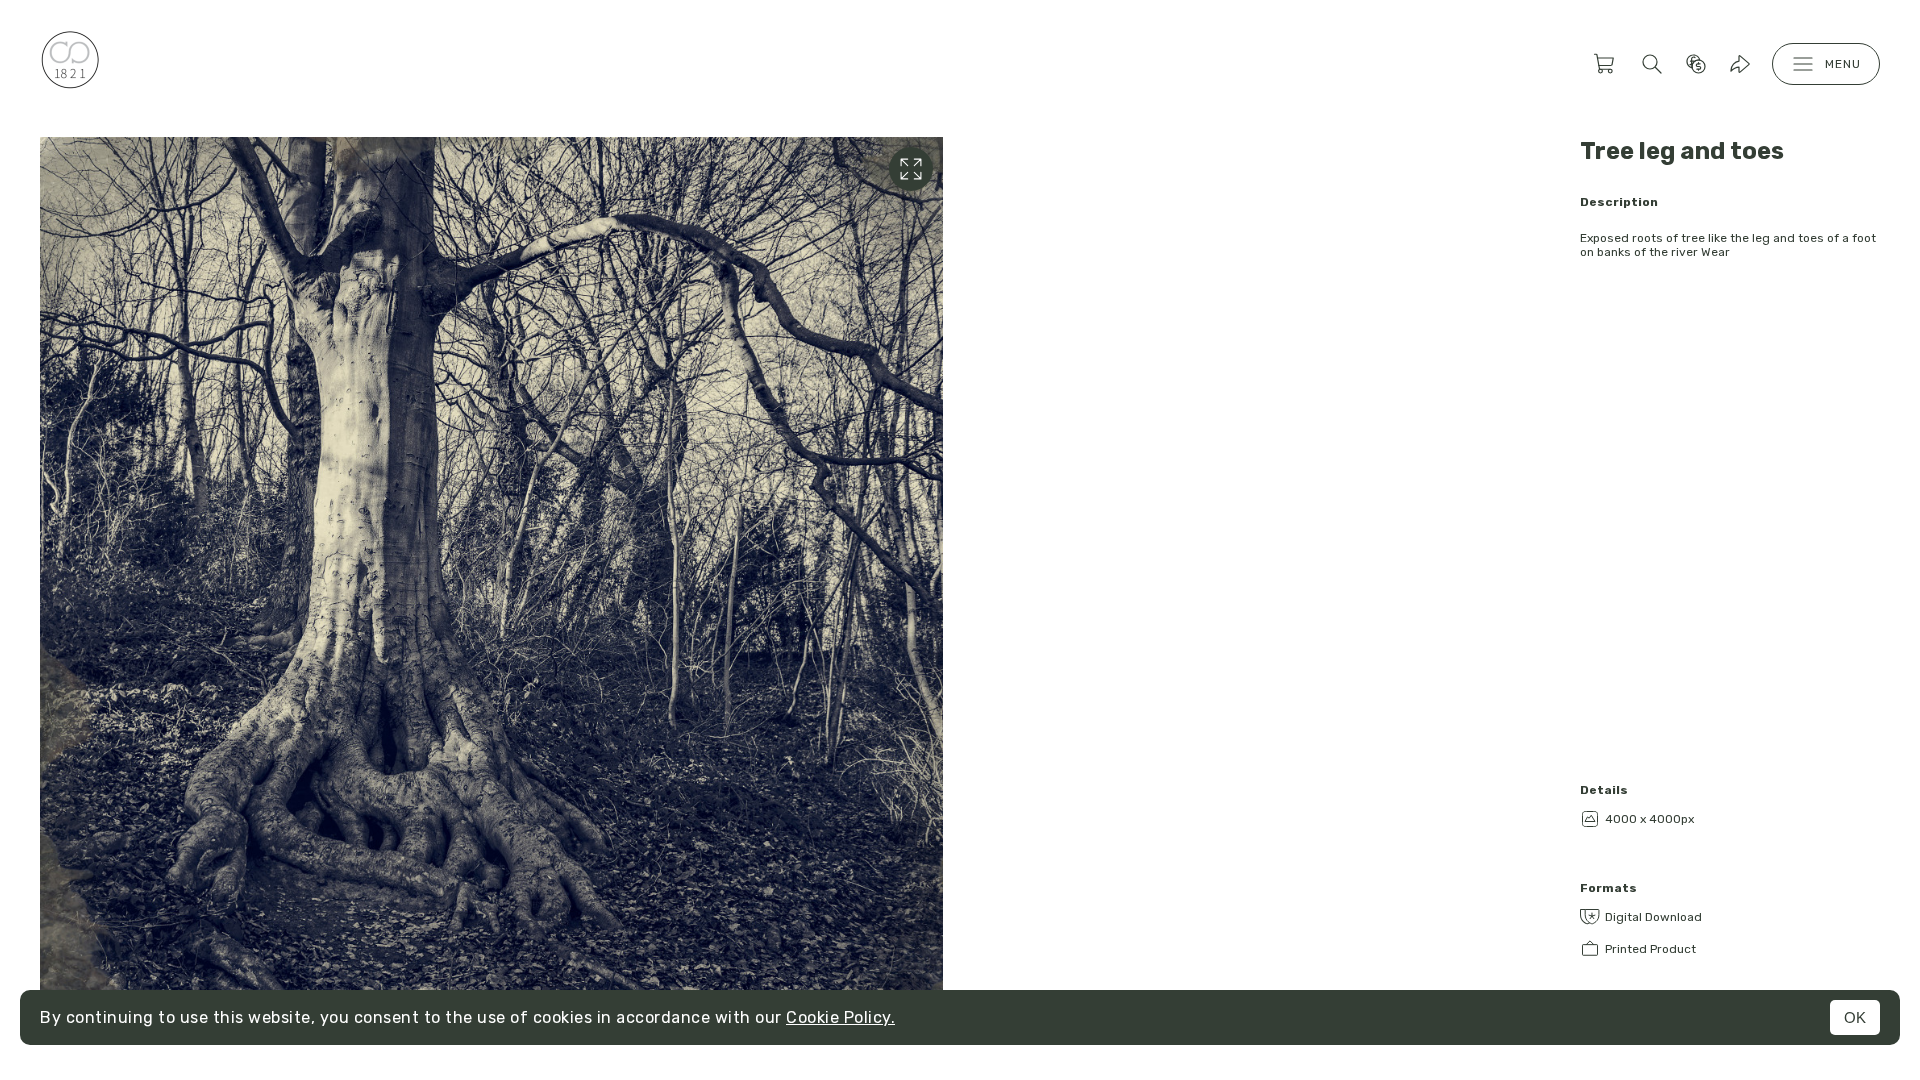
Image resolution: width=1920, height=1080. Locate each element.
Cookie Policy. (840, 1017)
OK (1855, 1017)
